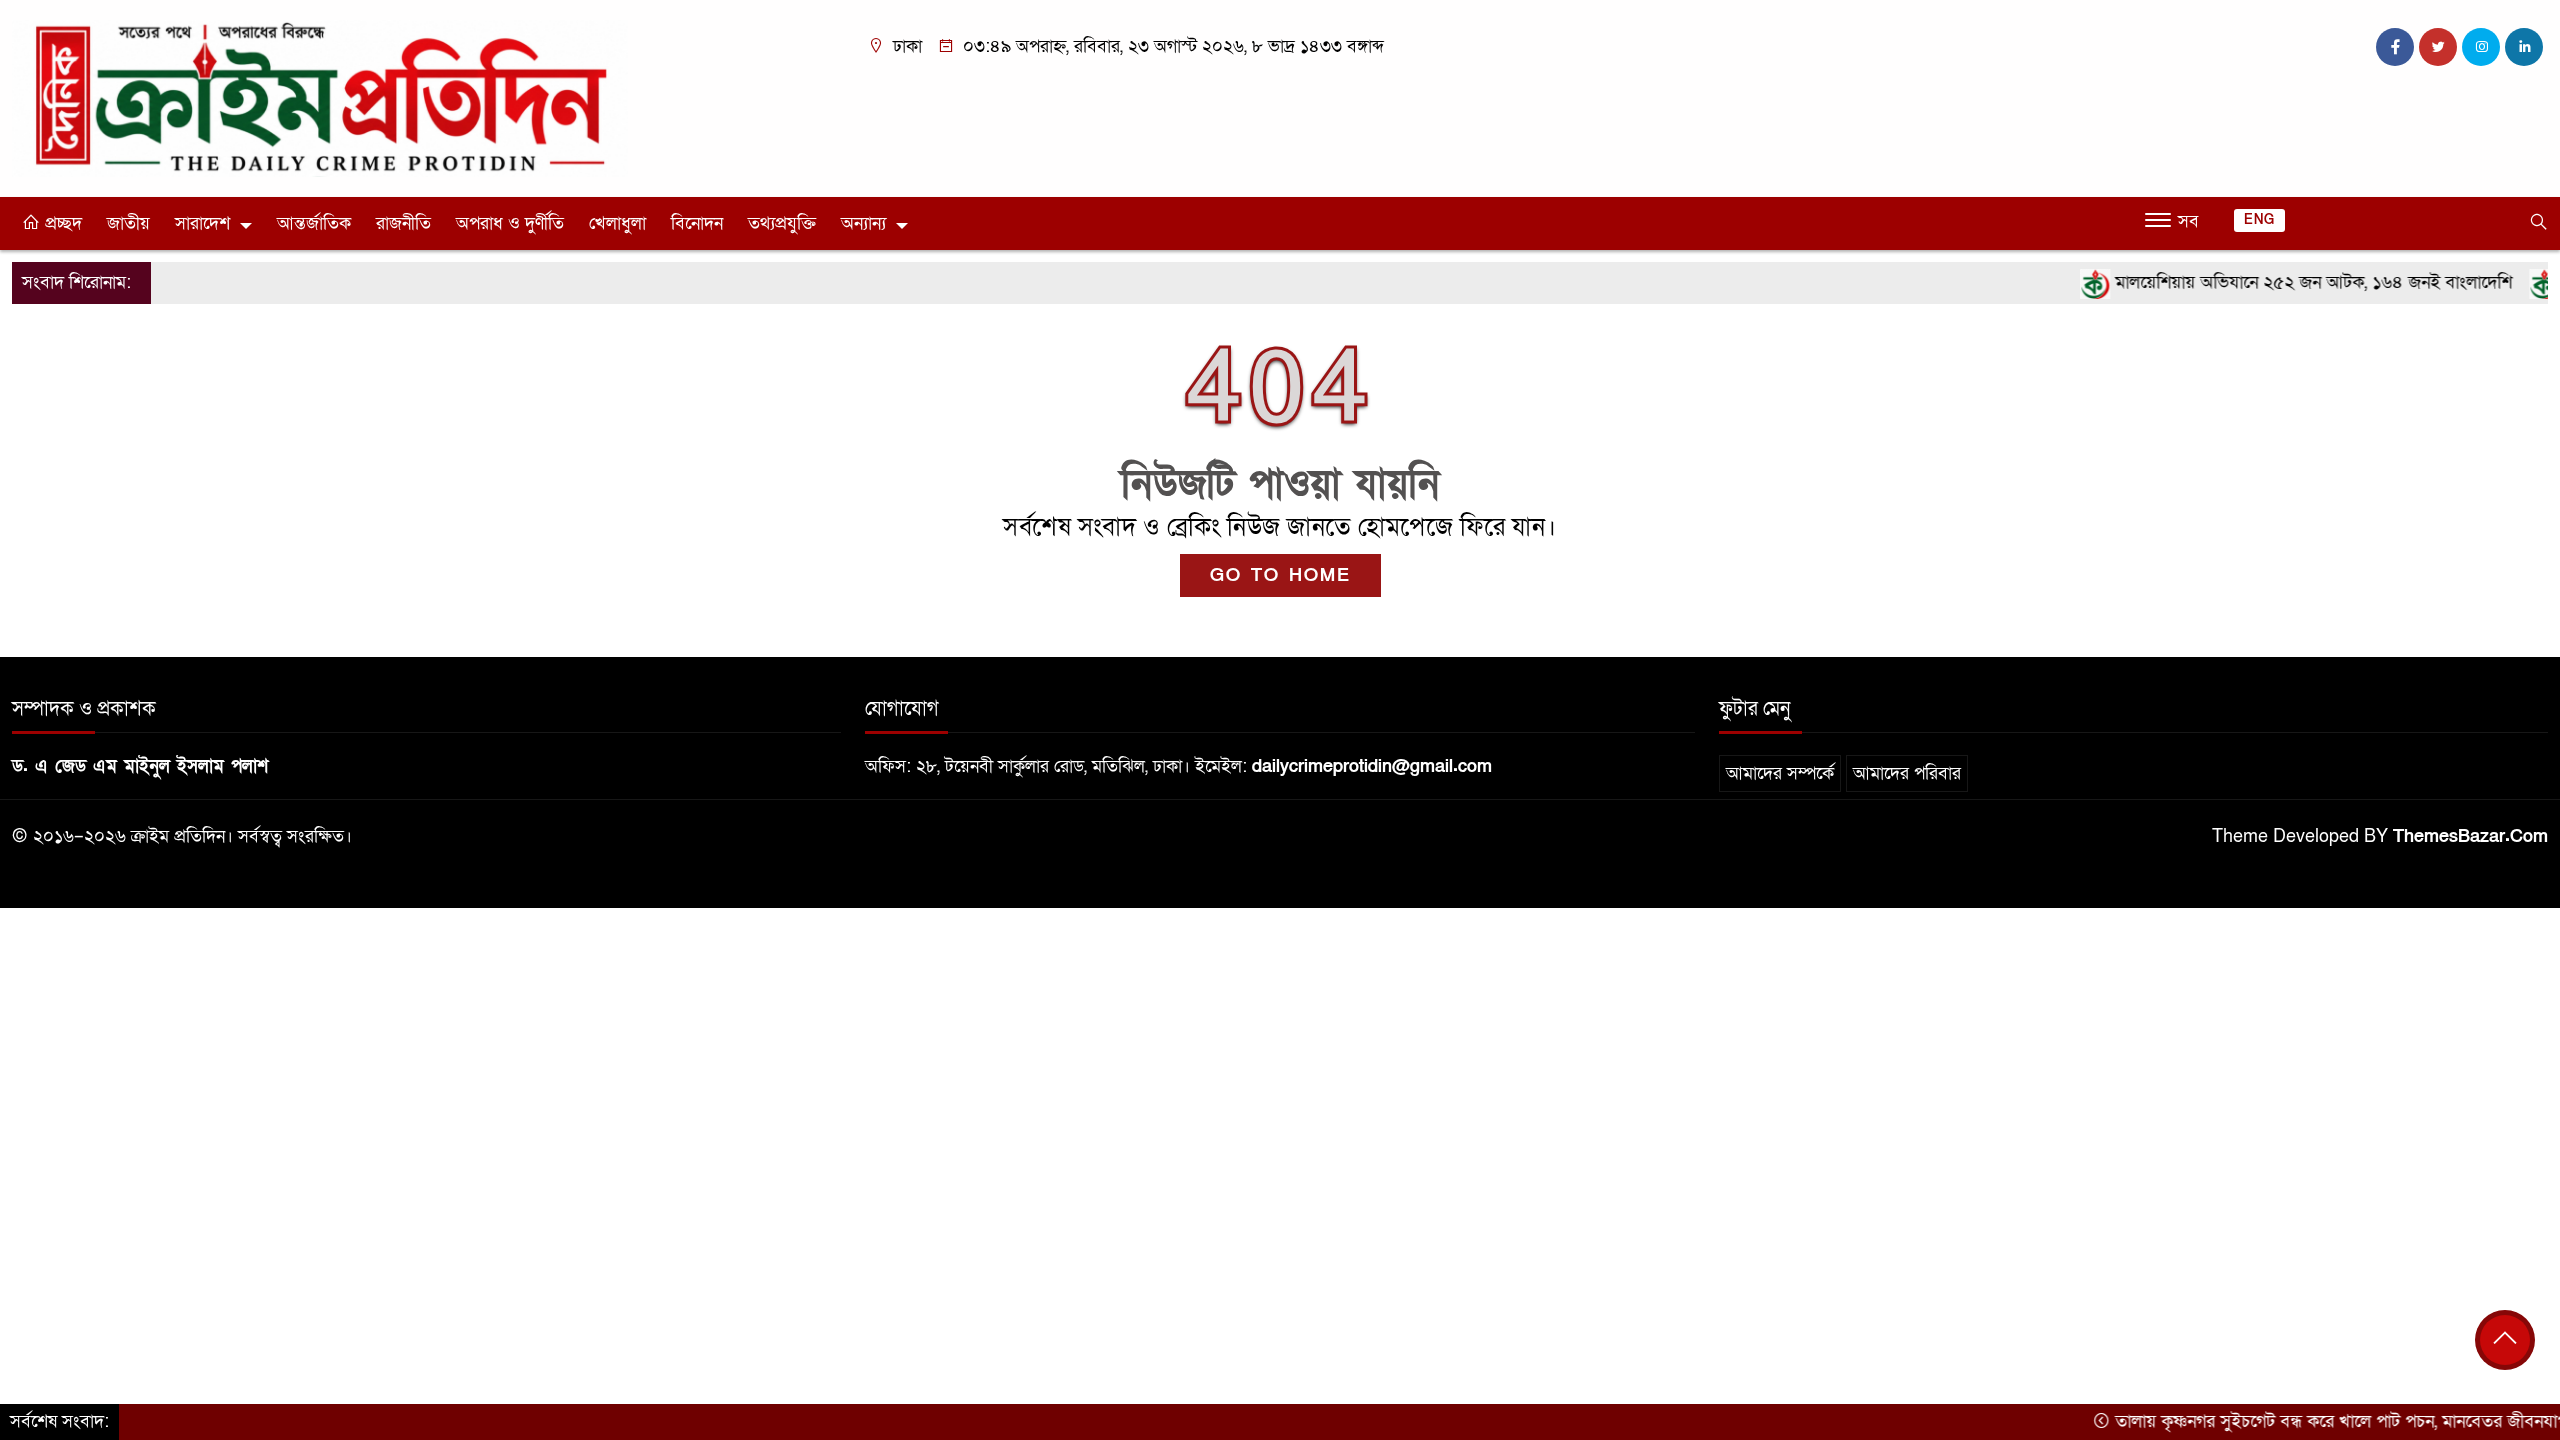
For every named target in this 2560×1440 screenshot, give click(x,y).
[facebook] (2395, 47)
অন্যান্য (863, 223)
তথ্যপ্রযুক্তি (782, 223)
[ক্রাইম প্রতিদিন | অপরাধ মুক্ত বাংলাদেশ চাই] (320, 97)
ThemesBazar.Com (2470, 836)
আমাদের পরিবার (1907, 773)
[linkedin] (2524, 47)
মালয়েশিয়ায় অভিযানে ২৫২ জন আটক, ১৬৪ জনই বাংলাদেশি (2269, 282)
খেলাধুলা (617, 223)
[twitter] (2438, 47)
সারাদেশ (202, 223)
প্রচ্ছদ (61, 223)
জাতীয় (128, 223)
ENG (2259, 220)
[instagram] (2481, 47)
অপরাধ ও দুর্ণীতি (510, 223)
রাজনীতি (403, 223)
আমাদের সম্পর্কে (1780, 773)
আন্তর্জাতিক (314, 223)
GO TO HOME (1280, 575)
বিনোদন (697, 223)
